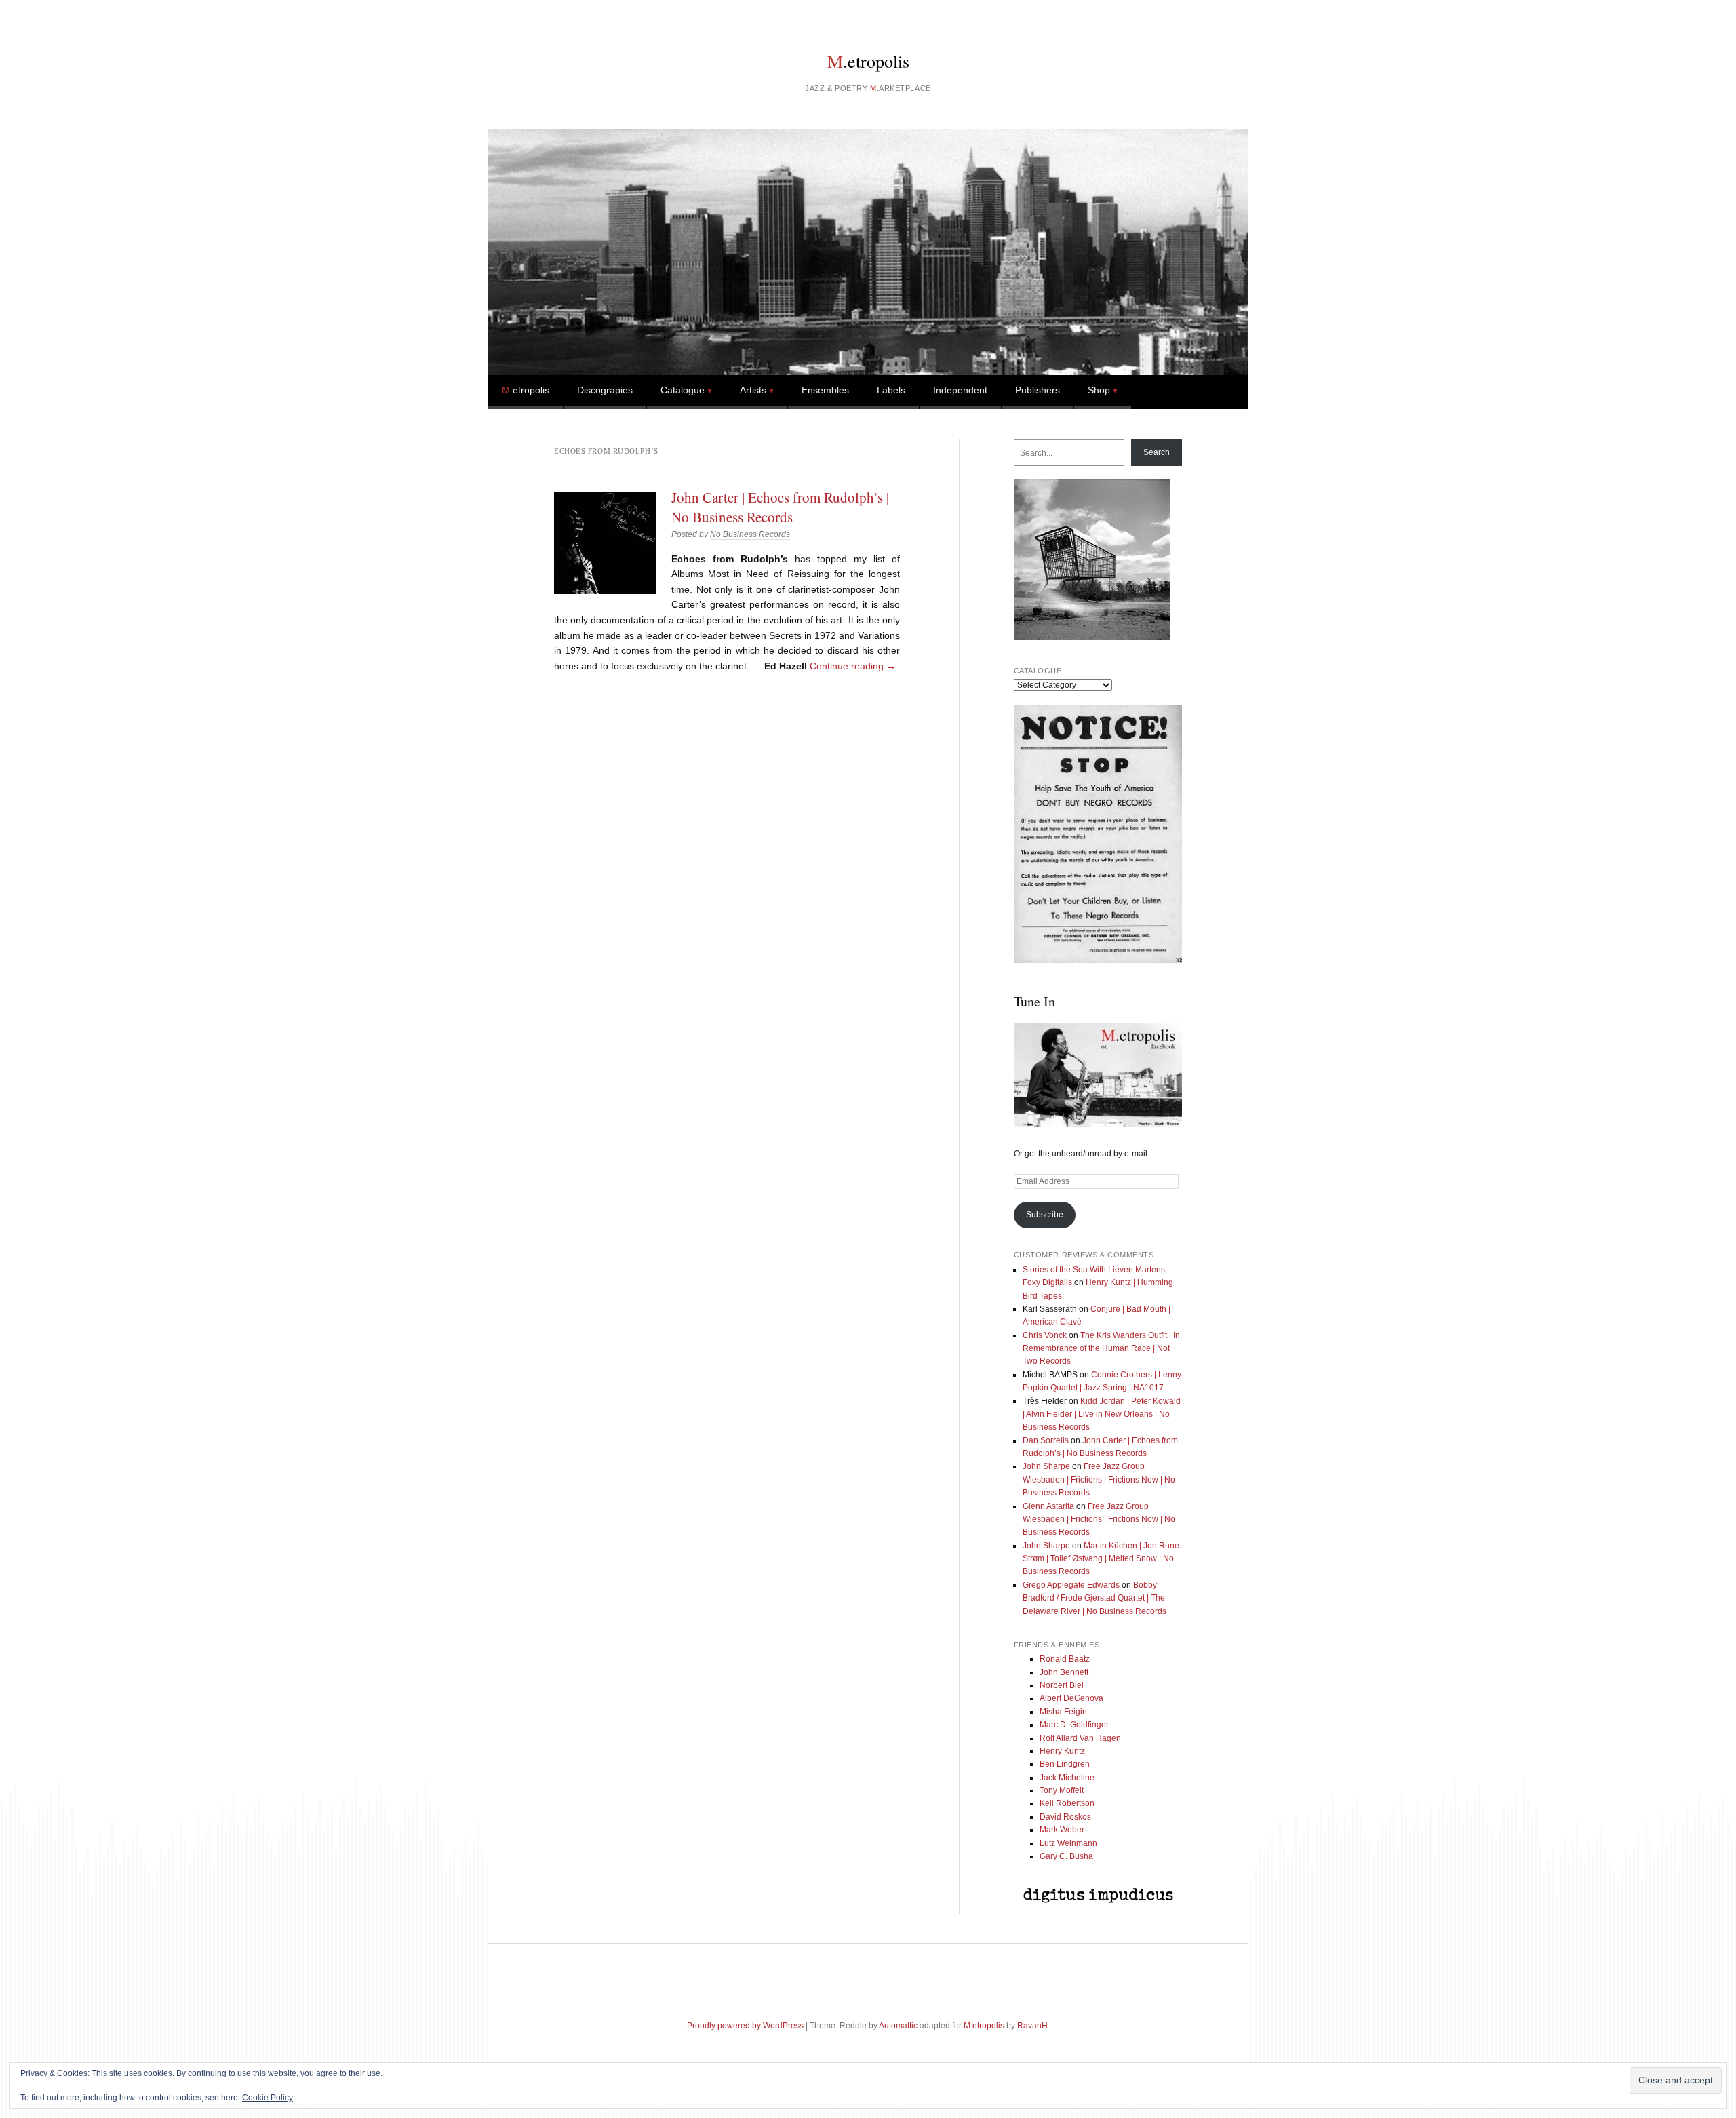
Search (1157, 452)
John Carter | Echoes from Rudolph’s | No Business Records (780, 507)
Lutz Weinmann (1068, 1843)
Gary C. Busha (1066, 1856)
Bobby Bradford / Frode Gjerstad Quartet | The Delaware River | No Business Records (1094, 1598)
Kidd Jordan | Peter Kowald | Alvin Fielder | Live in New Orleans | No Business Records (1102, 1414)
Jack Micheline (1067, 1778)
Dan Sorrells (1046, 1440)
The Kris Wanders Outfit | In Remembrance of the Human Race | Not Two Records (1101, 1349)
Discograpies (605, 390)
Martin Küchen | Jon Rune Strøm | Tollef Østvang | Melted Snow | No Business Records (1101, 1559)
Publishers (1038, 390)
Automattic (898, 2026)
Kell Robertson (1067, 1803)
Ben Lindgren (1065, 1764)
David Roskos (1065, 1817)
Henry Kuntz (1062, 1751)
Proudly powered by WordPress (745, 2026)
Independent (960, 390)
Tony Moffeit (1062, 1790)
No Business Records (750, 534)
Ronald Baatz (1065, 1659)
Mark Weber (1062, 1830)
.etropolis (868, 61)
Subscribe (1045, 1215)
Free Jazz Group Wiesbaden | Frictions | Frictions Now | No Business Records (1099, 1479)
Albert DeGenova (1071, 1698)
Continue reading (853, 666)
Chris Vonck (1045, 1335)
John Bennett (1064, 1672)
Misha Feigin (1063, 1712)
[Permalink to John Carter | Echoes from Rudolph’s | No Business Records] (605, 543)
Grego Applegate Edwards (1071, 1585)
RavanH (1032, 2026)
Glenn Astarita (1048, 1506)
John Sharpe (1046, 1466)
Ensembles (825, 390)
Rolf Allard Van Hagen (1080, 1738)
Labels (891, 390)
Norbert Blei (1062, 1685)
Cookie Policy (268, 2098)
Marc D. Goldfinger (1074, 1725)
